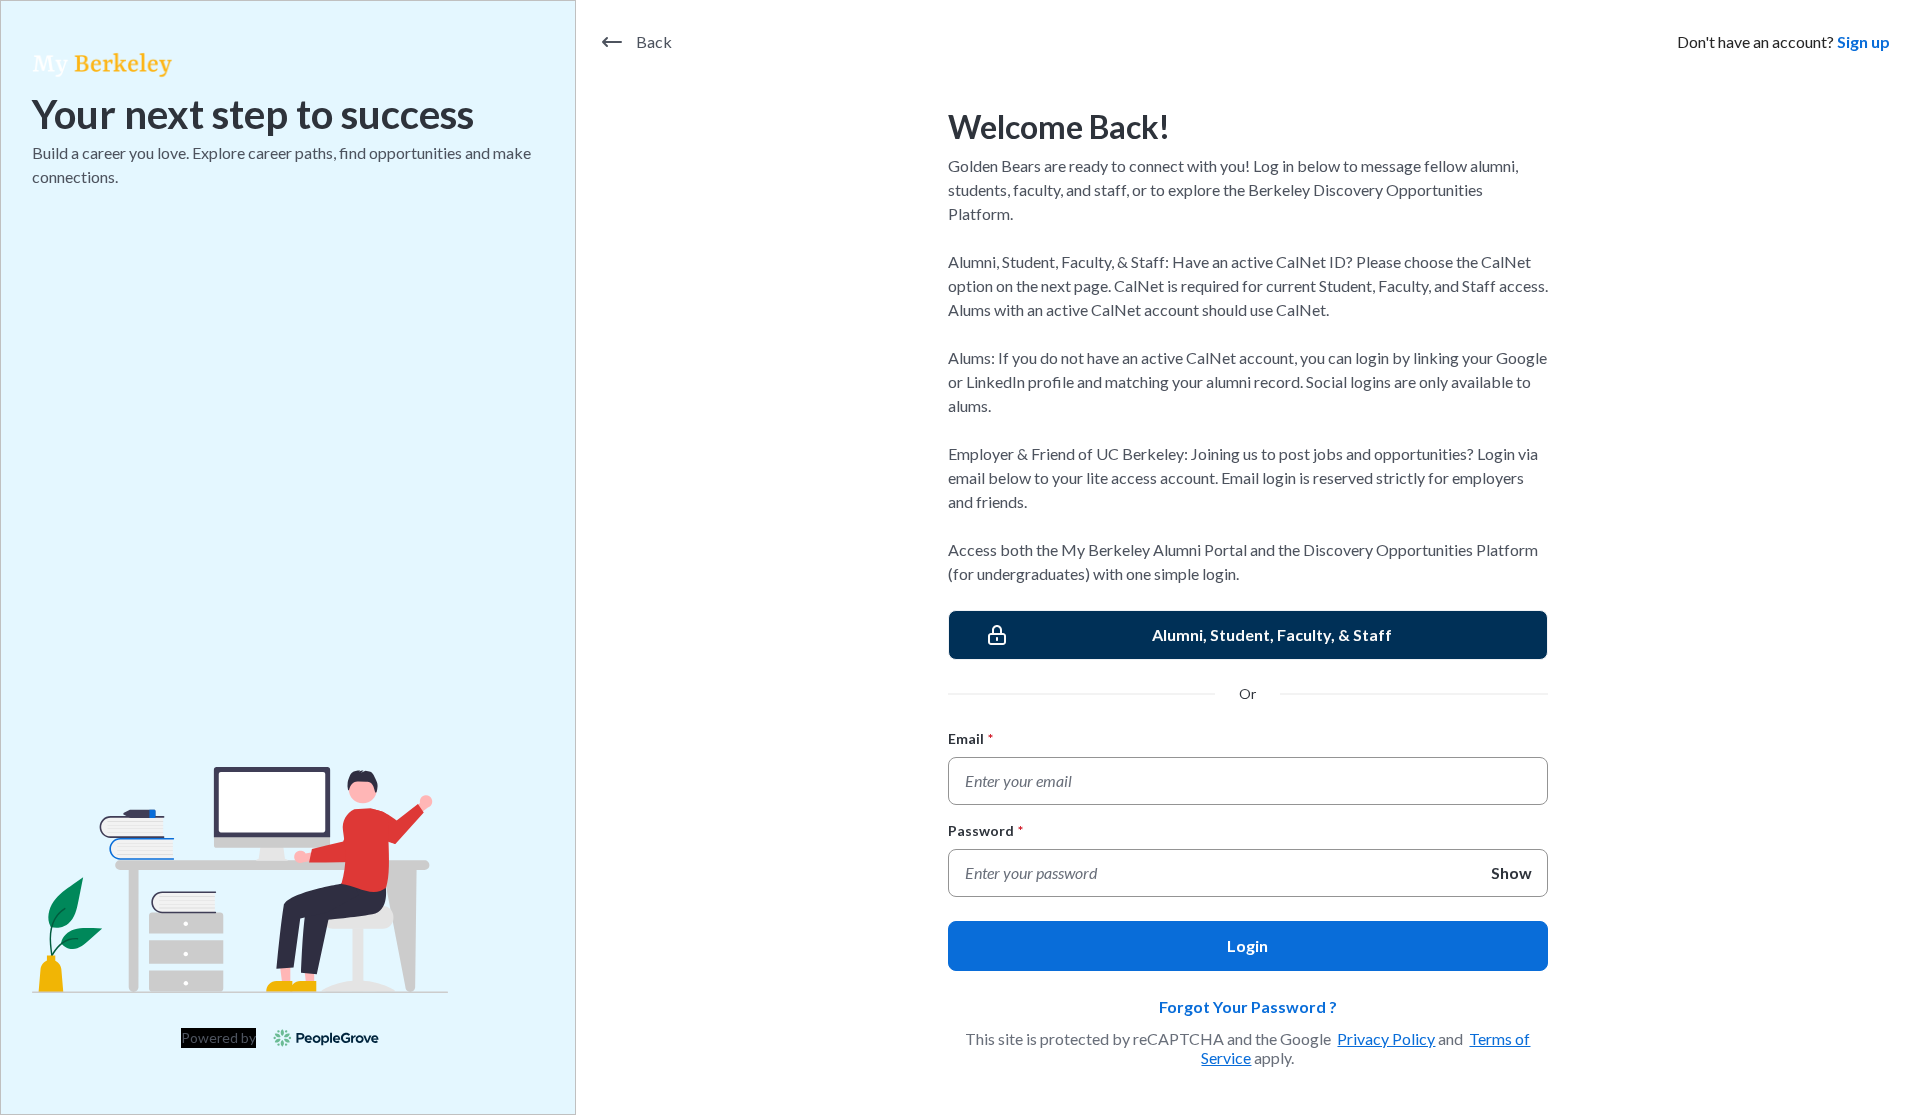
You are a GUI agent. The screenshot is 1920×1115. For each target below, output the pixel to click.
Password (985, 830)
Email (970, 738)
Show (1511, 872)
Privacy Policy (1386, 1038)
